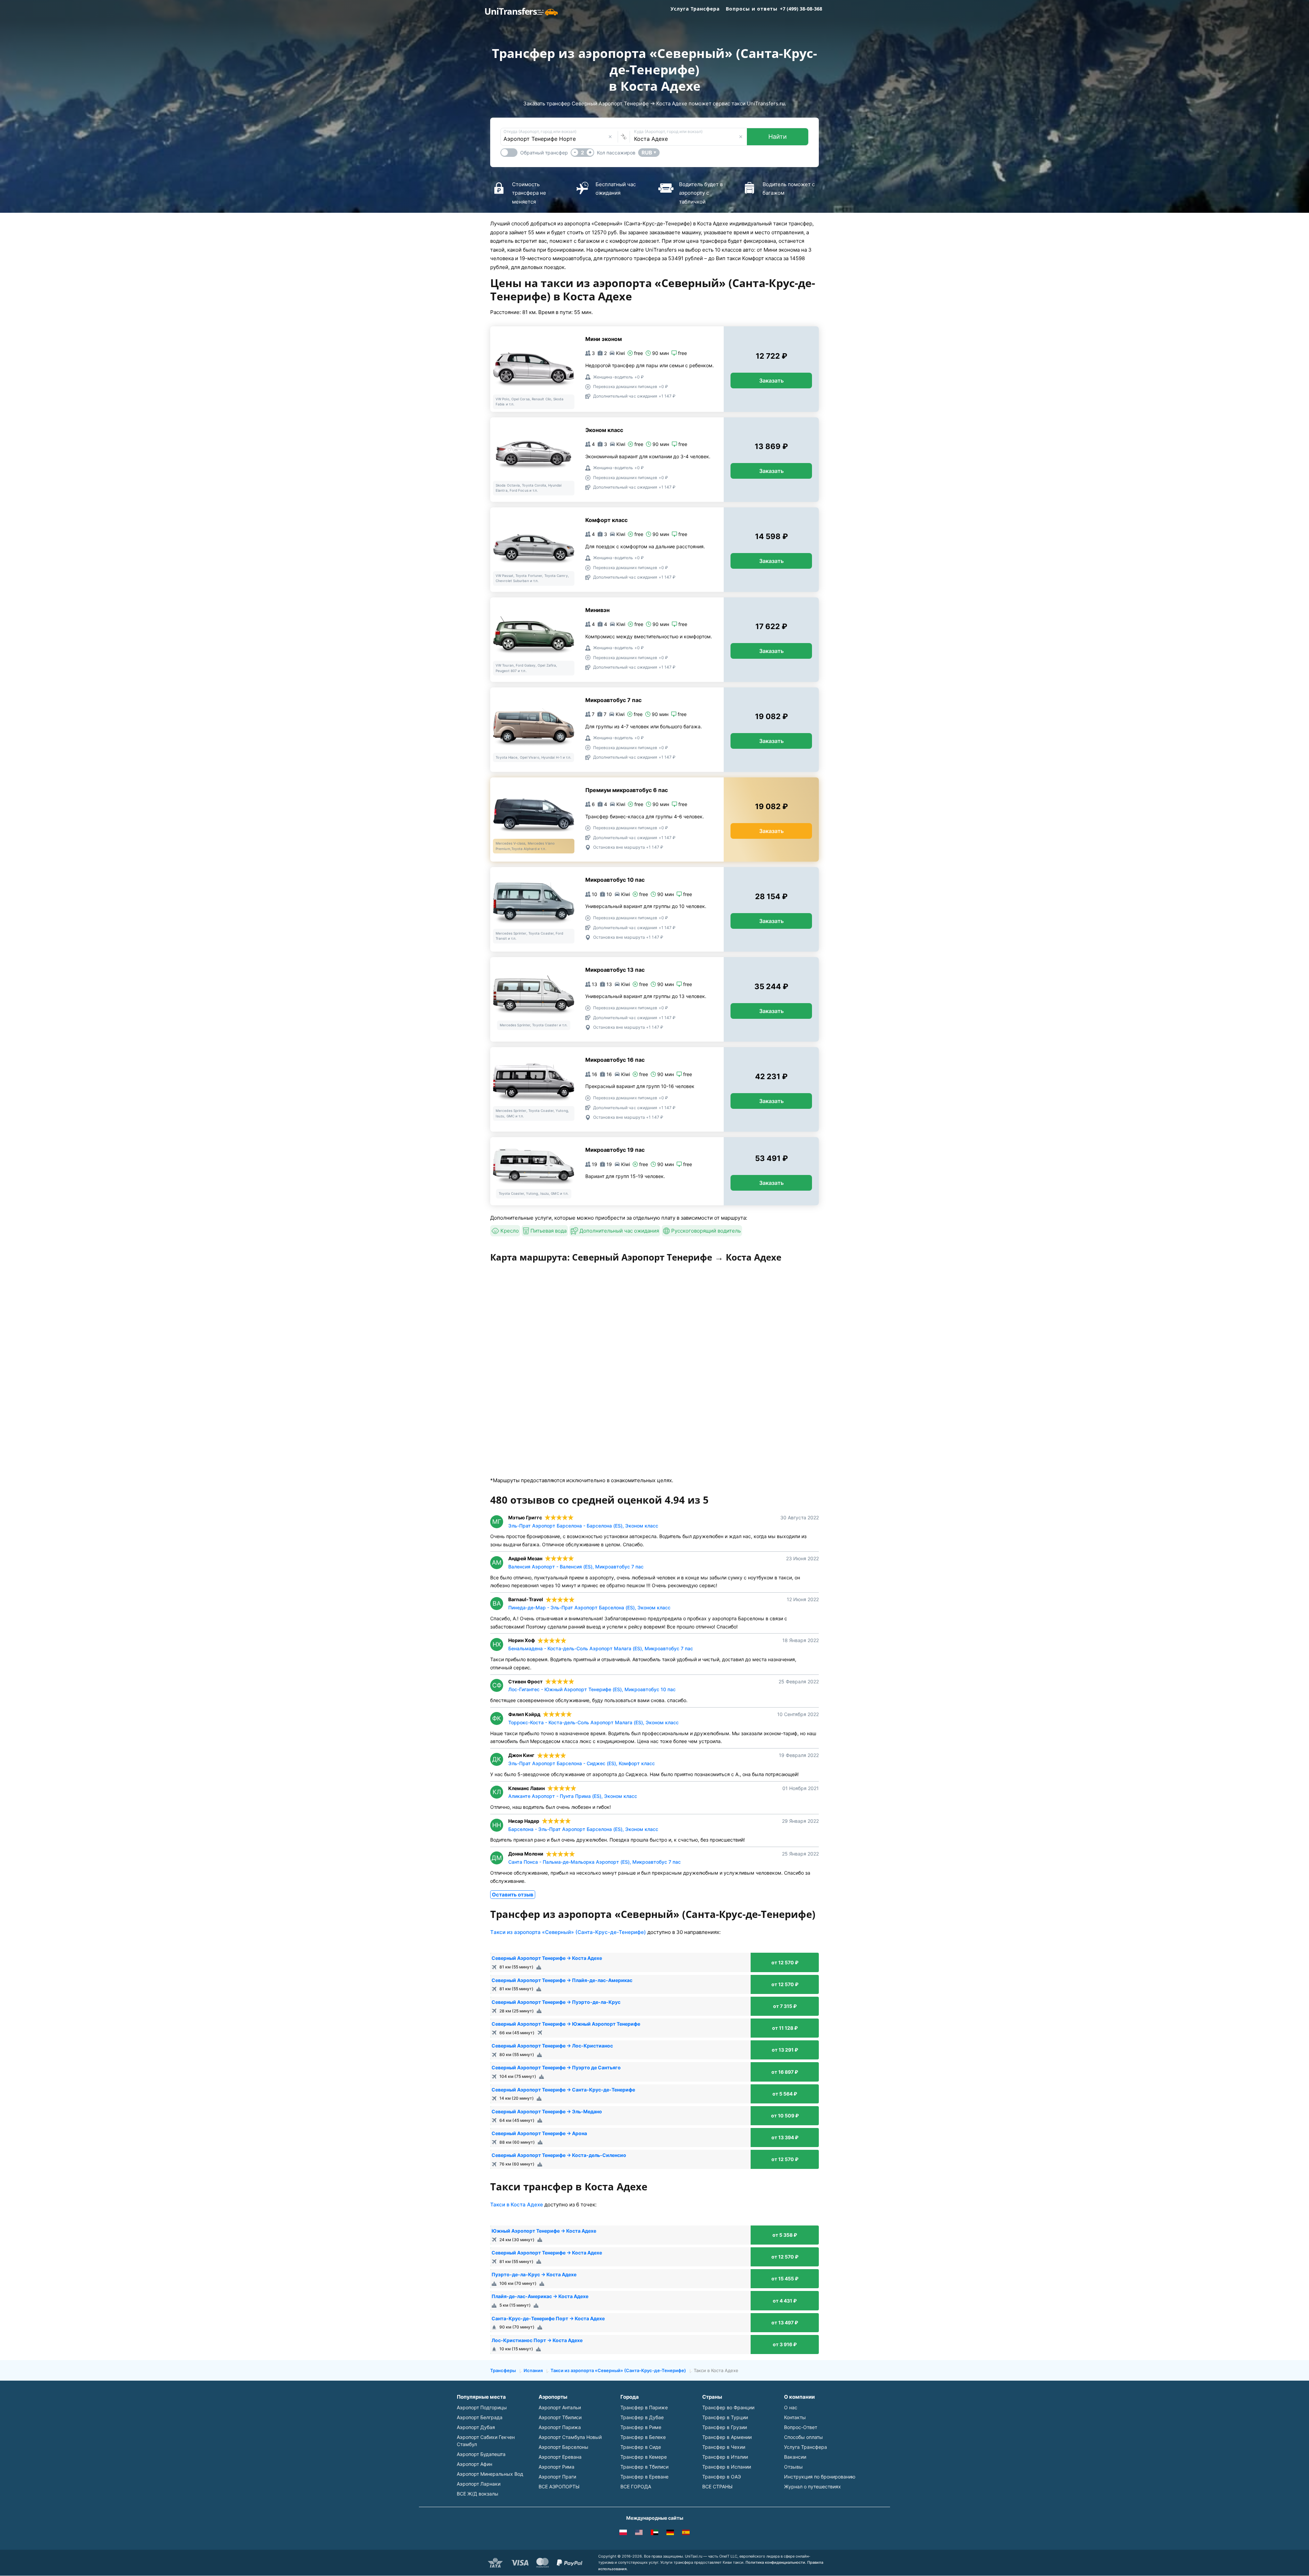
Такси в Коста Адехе (517, 2205)
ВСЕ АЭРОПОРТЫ (559, 2486)
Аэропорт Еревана (560, 2457)
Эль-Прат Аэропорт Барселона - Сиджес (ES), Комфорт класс (582, 1763)
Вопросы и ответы (752, 9)
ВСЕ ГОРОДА (636, 2486)
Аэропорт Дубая (476, 2427)
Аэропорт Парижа (560, 2427)
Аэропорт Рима (556, 2467)
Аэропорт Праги (557, 2477)
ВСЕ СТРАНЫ (717, 2486)
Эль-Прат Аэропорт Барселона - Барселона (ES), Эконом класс (583, 1526)
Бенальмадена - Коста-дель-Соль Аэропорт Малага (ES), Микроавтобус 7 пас (601, 1648)
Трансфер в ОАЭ (721, 2477)
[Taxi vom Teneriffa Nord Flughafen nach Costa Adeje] (670, 2533)
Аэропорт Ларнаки (479, 2484)
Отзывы (793, 2467)
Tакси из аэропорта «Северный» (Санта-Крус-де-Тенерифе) (568, 1932)
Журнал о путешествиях (813, 2486)
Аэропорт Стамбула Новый (570, 2437)
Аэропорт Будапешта (481, 2454)
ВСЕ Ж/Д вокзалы (478, 2494)
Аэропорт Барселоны (563, 2447)
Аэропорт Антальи (560, 2407)
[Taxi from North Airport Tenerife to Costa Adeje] (639, 2533)
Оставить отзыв (513, 1895)
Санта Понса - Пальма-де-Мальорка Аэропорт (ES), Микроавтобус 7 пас (595, 1862)
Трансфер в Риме (641, 2427)
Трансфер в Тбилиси (644, 2467)
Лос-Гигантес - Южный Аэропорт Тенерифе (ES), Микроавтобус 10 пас (592, 1689)
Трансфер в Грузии (725, 2427)
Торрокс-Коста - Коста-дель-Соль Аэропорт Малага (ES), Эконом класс (593, 1722)
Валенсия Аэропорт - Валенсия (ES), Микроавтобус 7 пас (576, 1567)
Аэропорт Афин (475, 2464)
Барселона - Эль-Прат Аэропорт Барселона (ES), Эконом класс (583, 1829)
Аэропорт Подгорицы (482, 2407)
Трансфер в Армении (727, 2437)
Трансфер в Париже (644, 2407)
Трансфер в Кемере (644, 2457)
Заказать (771, 381)
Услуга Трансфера (695, 9)
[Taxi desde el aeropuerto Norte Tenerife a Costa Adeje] (686, 2533)
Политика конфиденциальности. (776, 2562)
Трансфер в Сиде (641, 2447)
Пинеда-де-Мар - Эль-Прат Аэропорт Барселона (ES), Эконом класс (589, 1607)
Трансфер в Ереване (644, 2477)
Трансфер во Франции (728, 2407)
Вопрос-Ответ (801, 2427)
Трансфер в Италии (725, 2457)
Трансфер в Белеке (643, 2437)
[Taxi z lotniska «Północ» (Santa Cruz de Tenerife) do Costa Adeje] (623, 2533)
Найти (778, 137)
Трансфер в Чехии (724, 2447)
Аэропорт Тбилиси (560, 2417)
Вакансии (795, 2457)
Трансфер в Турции (725, 2417)
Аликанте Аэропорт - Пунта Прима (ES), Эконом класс (573, 1796)
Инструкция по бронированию (820, 2477)
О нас (791, 2407)
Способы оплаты (803, 2437)
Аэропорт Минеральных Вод (490, 2474)
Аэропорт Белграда (480, 2417)
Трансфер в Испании (727, 2467)
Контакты (795, 2417)
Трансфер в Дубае (642, 2417)
